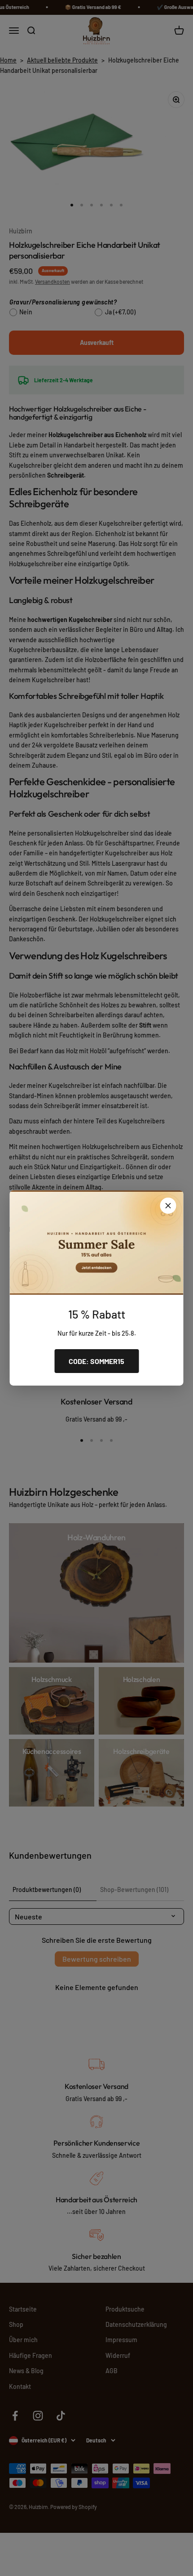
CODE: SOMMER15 (96, 1361)
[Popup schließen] (168, 1206)
